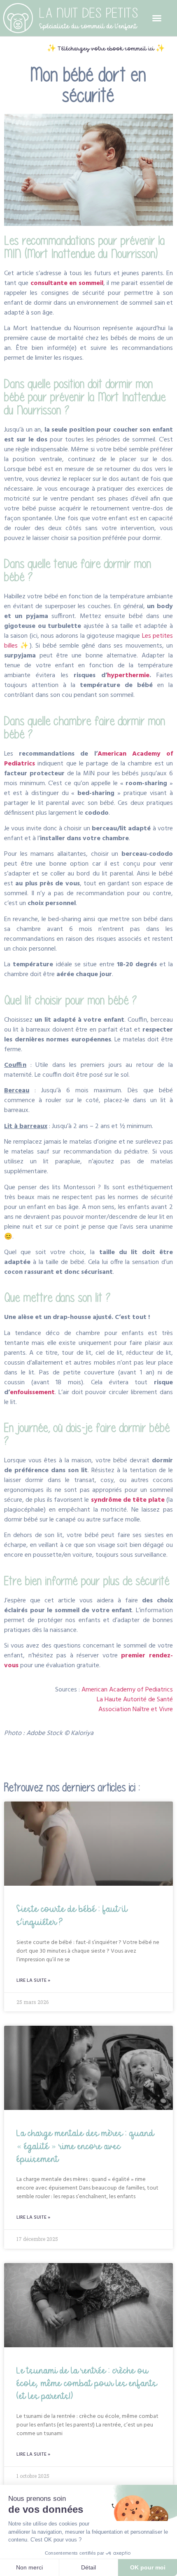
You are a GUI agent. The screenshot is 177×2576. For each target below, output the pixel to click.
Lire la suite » (33, 1981)
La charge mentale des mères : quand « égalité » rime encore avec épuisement (85, 2145)
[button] (157, 18)
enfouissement (32, 1393)
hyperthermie (128, 676)
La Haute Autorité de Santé (135, 1700)
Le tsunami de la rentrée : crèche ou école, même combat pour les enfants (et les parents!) (87, 2383)
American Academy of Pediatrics (127, 1690)
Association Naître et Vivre (136, 1710)
